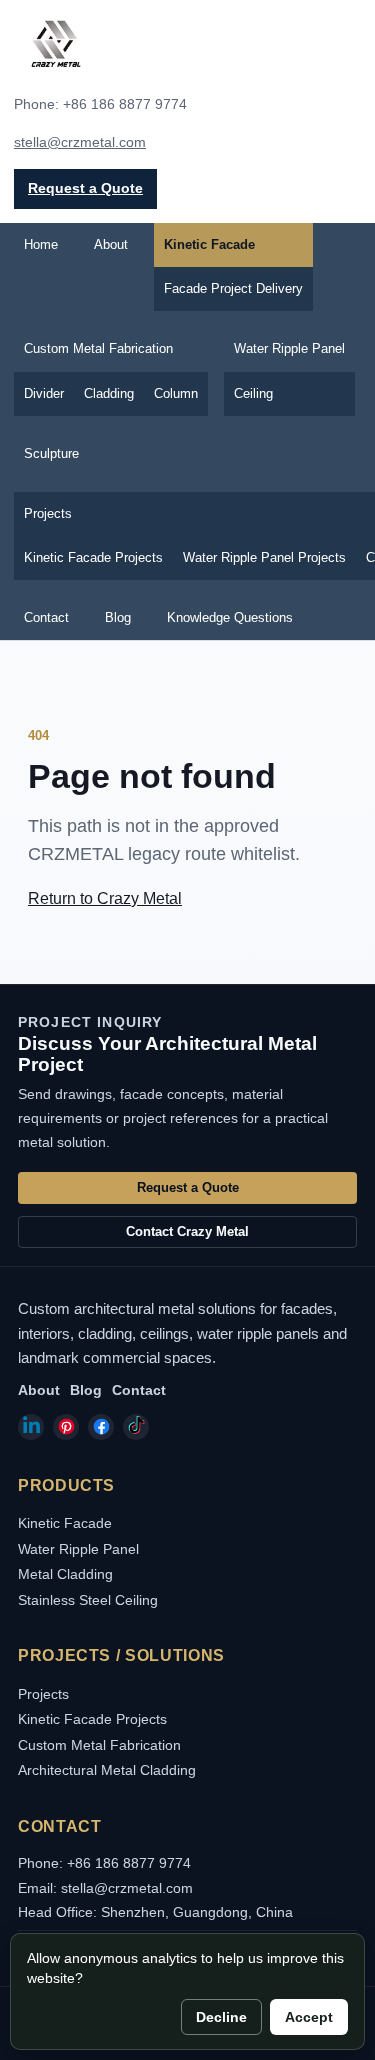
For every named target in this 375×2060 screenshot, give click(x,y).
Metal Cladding (65, 1574)
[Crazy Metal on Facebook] (101, 1427)
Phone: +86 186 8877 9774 (104, 1863)
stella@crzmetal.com (80, 142)
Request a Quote (85, 188)
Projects (43, 1694)
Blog (118, 617)
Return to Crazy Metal (105, 898)
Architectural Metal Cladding (107, 1770)
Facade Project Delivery (233, 288)
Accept (309, 2017)
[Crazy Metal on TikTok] (136, 1427)
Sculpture (51, 453)
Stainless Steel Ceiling (88, 1600)
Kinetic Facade (209, 244)
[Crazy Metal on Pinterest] (66, 1427)
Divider (44, 393)
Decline (221, 2017)
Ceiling (253, 393)
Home (41, 244)
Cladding (109, 393)
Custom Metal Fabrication (98, 348)
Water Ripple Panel (289, 348)
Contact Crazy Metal (187, 1231)
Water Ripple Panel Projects (264, 557)
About (111, 244)
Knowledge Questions (230, 617)
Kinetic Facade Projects (93, 557)
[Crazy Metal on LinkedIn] (31, 1427)
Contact (46, 617)
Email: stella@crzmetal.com (105, 1888)
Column (176, 393)
